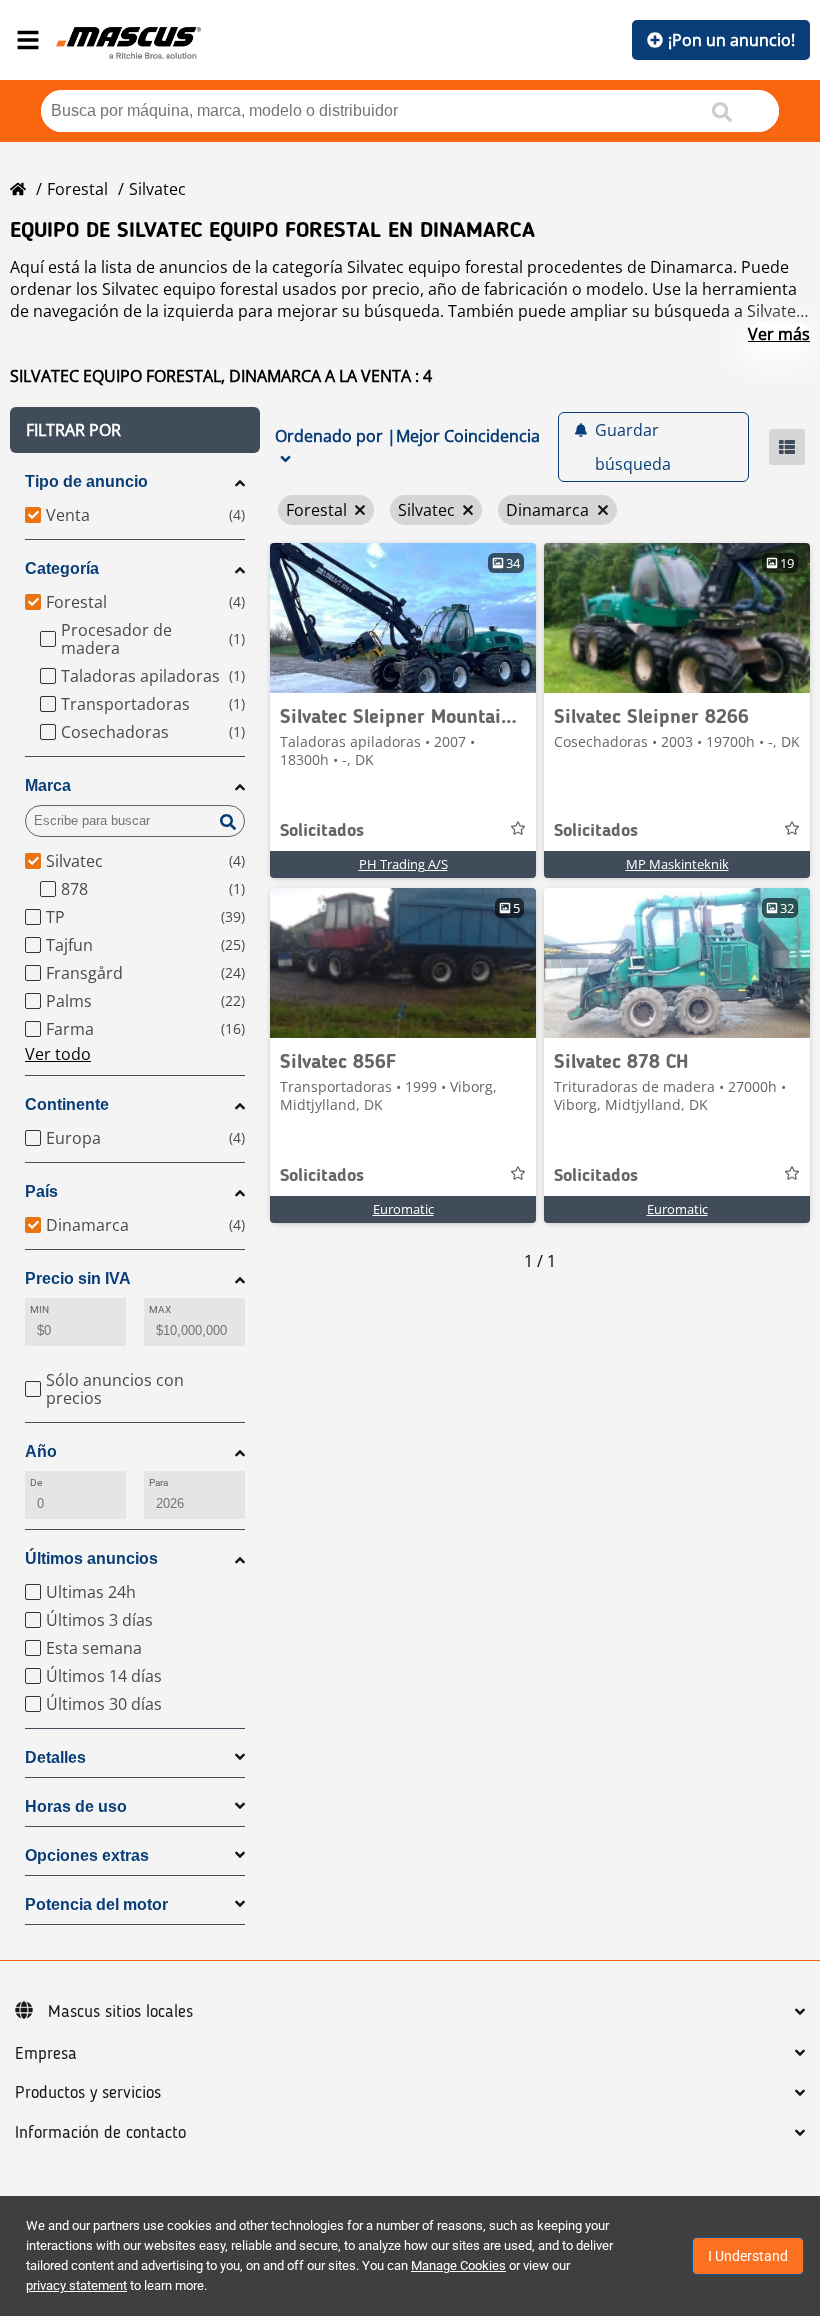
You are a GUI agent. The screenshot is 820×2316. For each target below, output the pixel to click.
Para (158, 1482)
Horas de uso (76, 1806)
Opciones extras (87, 1855)
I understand (748, 2256)
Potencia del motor (96, 1904)
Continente (67, 1104)
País (41, 1191)
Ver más (779, 334)
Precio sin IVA (78, 1278)
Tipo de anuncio (86, 481)
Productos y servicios (88, 2093)
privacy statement (76, 2285)
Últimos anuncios (91, 1558)
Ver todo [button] (58, 1054)
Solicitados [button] (322, 831)
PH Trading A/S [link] (403, 864)
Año (41, 1451)
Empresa (46, 2054)
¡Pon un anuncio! (731, 40)
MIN (39, 1309)
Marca (48, 785)
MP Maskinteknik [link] (677, 864)
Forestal (77, 189)
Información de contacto (100, 2133)
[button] (135, 430)
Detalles (55, 1757)
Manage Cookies (458, 2265)
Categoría (62, 568)
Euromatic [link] (403, 1209)
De (36, 1482)
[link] (403, 618)
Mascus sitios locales (120, 2012)
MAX (160, 1309)
